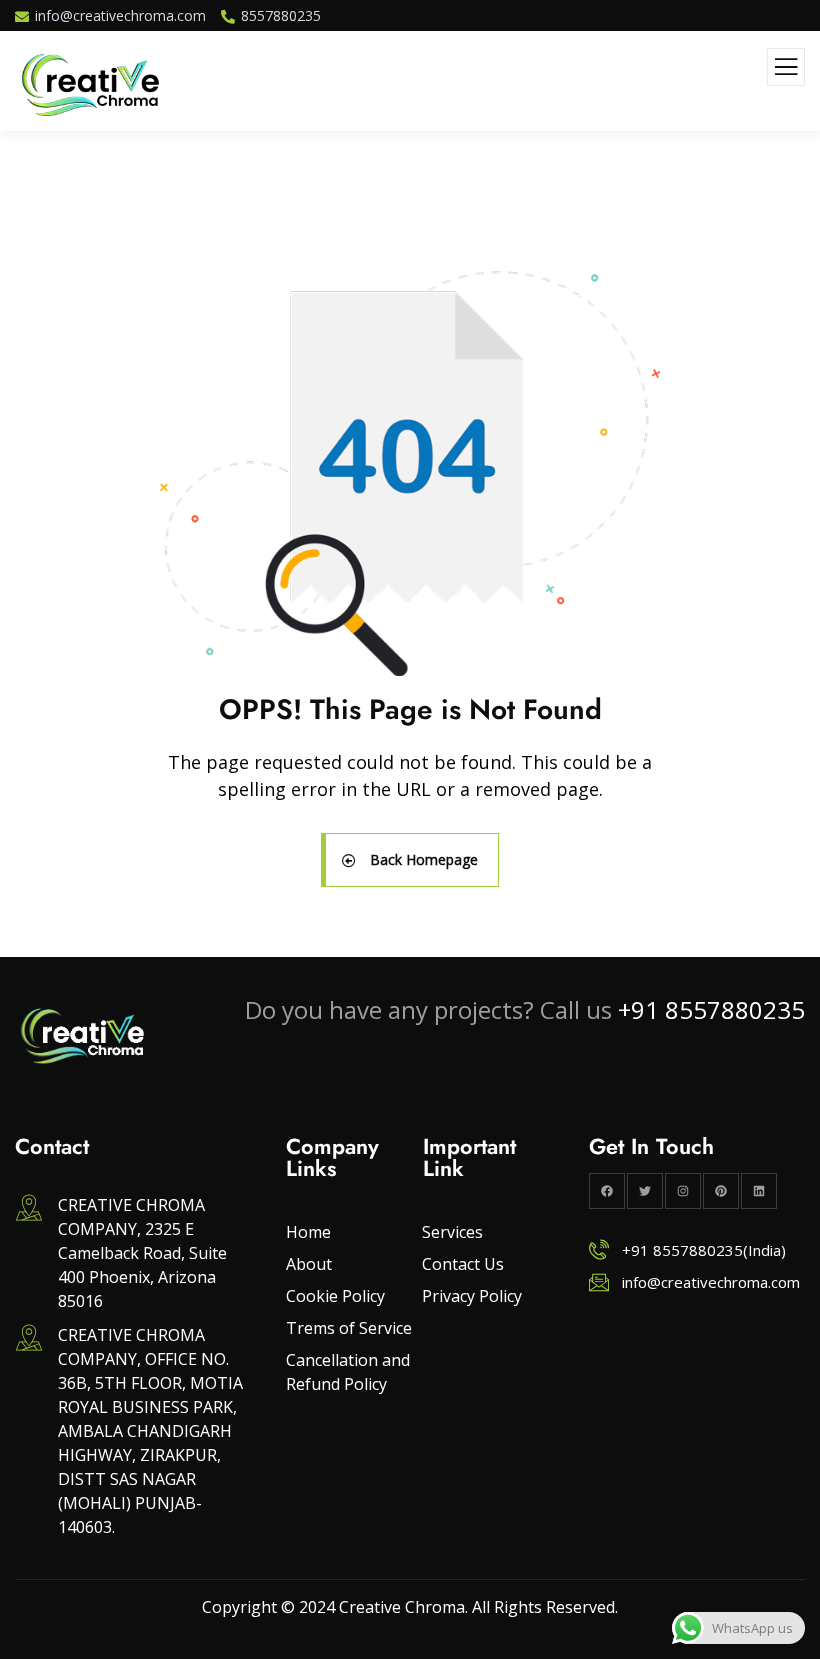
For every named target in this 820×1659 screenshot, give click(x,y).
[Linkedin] (759, 1191)
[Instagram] (683, 1191)
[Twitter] (645, 1191)
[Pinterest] (721, 1191)
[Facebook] (607, 1191)
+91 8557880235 (711, 1009)
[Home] (82, 1036)
